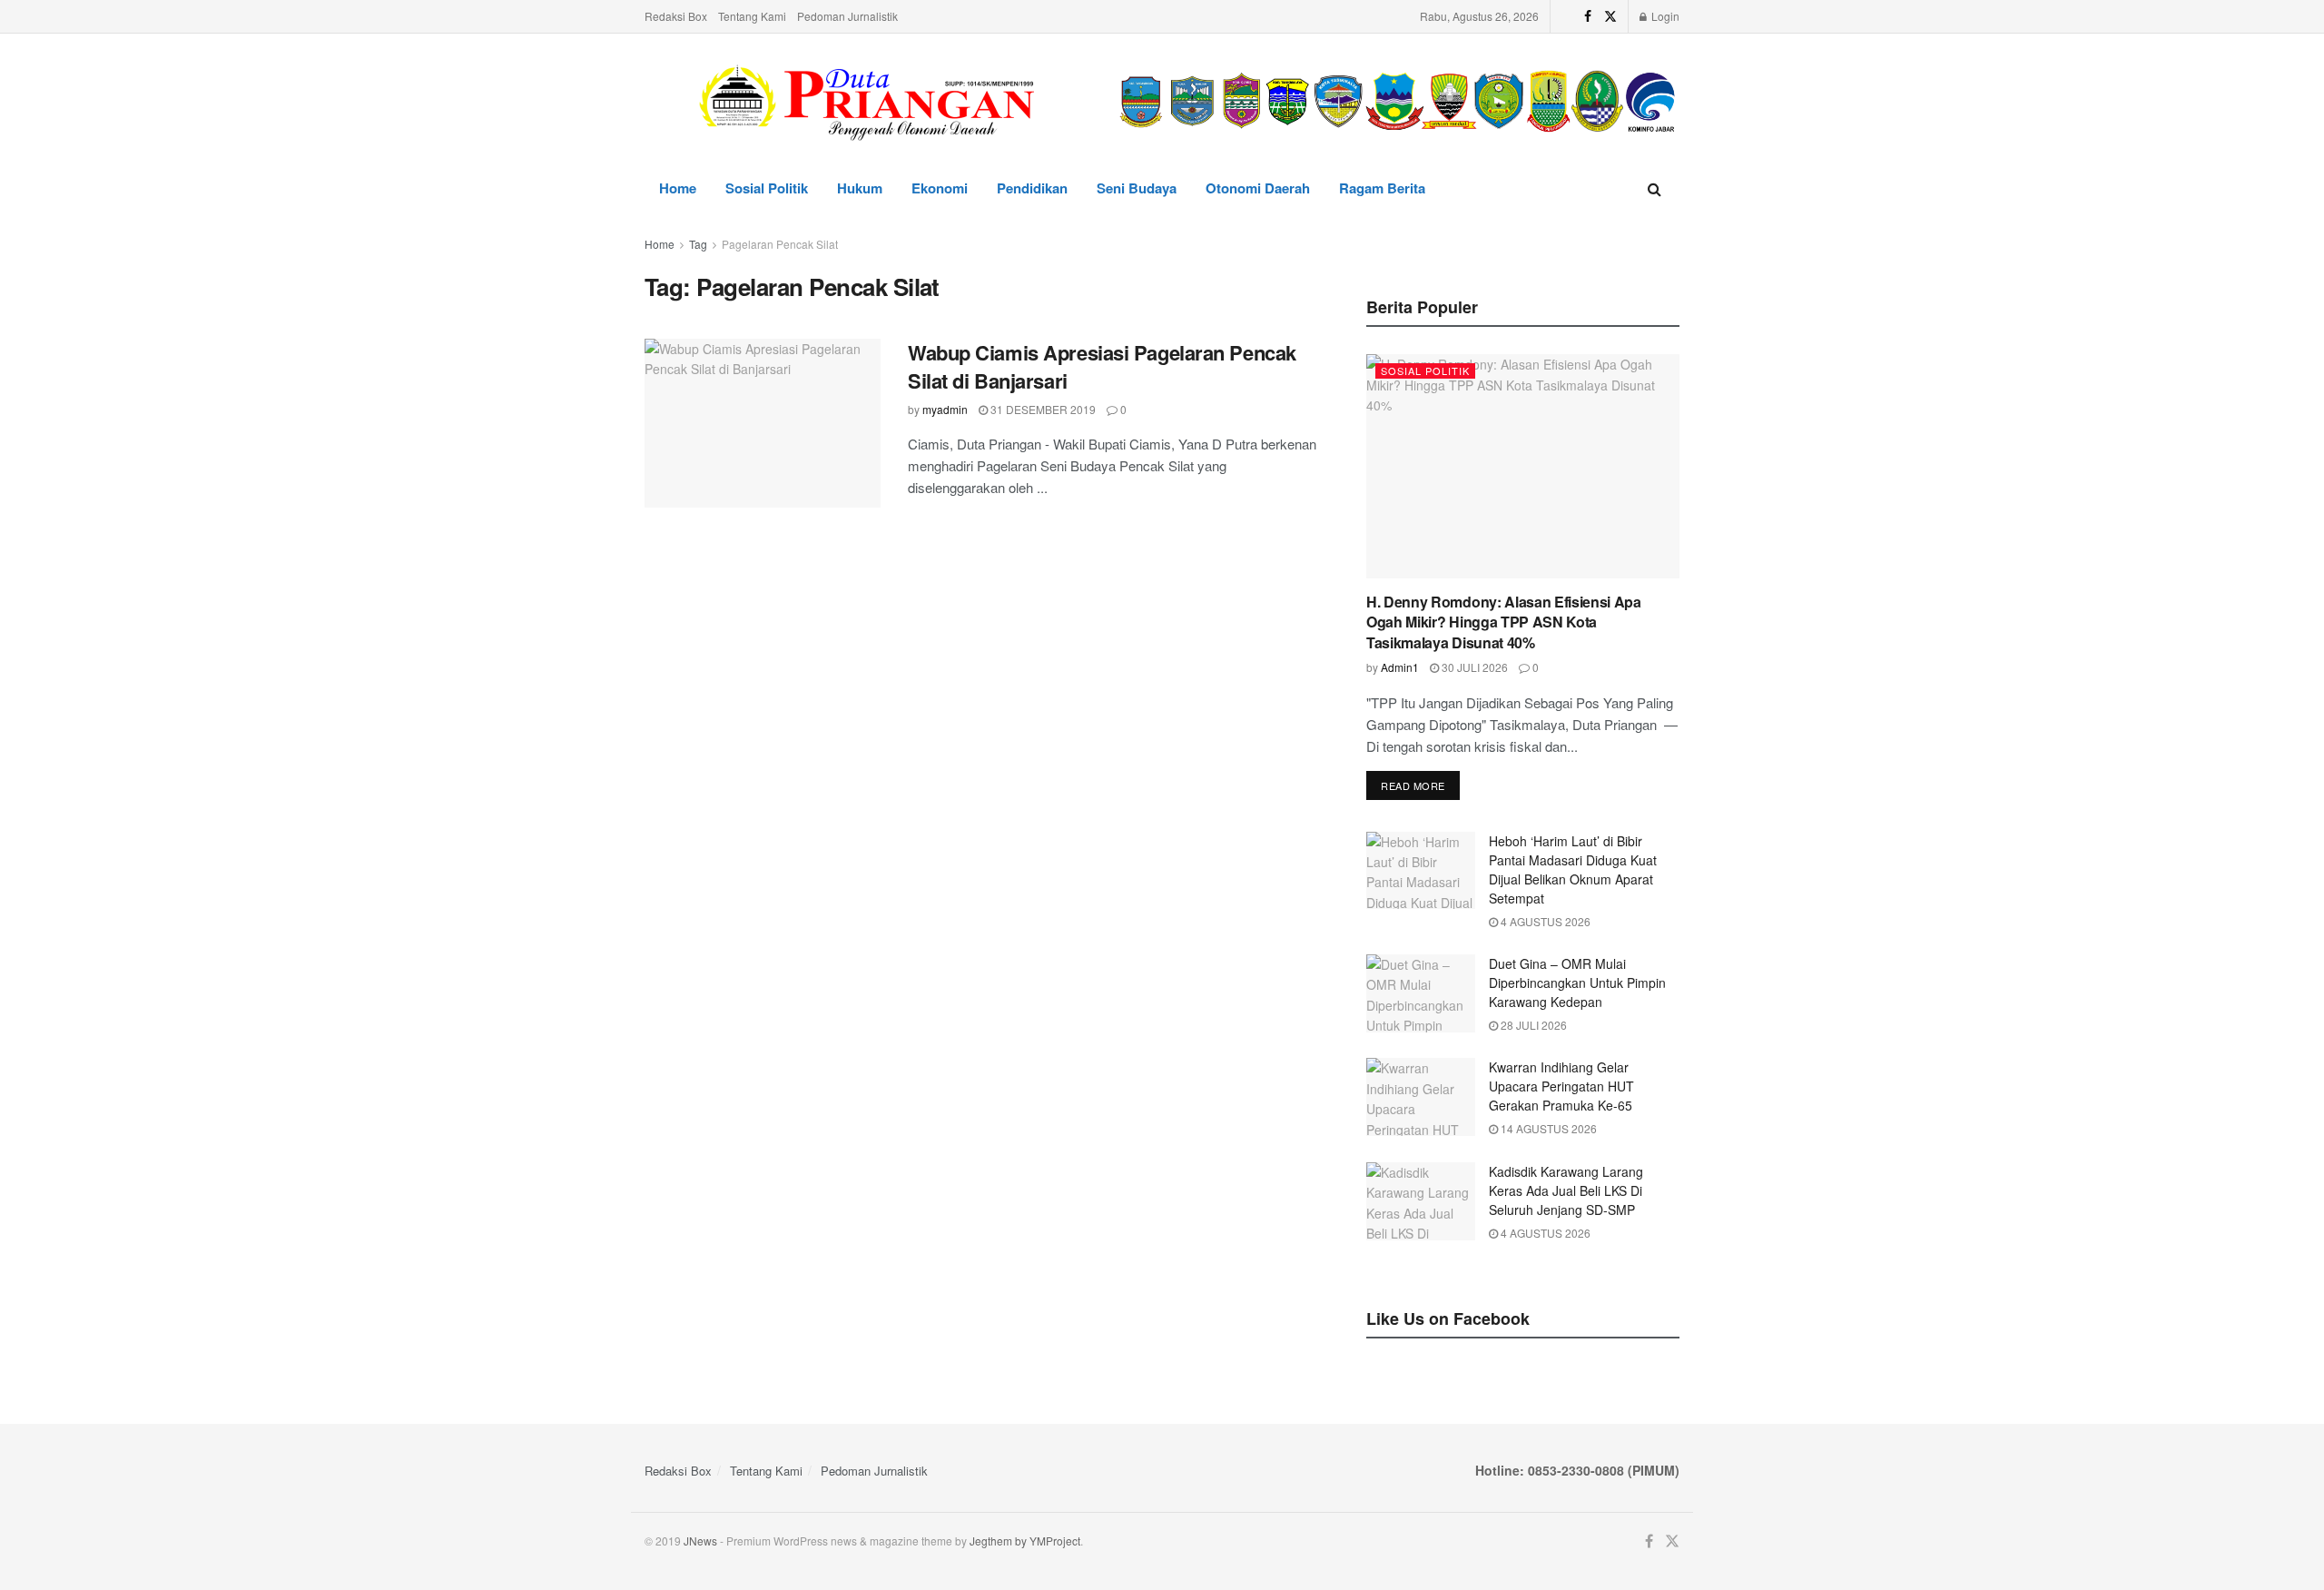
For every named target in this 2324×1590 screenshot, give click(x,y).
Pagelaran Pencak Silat (780, 244)
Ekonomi (940, 188)
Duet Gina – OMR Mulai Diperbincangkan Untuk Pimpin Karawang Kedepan (1577, 983)
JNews (700, 1541)
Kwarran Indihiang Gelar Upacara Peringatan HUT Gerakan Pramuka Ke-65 (1561, 1086)
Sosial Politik (767, 188)
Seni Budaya (1137, 188)
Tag (698, 244)
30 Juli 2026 (1473, 667)
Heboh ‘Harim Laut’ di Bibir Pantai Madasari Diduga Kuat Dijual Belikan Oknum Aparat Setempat (1573, 869)
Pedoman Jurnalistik (847, 16)
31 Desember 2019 (1042, 409)
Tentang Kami (752, 16)
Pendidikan (1032, 188)
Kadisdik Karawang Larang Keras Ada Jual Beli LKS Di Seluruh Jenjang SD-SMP (1566, 1190)
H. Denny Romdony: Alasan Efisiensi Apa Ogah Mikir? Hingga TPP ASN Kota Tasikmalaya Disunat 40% (1504, 622)
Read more (1413, 785)
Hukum (860, 188)
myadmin (945, 409)
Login (1664, 16)
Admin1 (1400, 667)
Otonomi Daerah (1258, 188)
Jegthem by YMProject (1025, 1541)
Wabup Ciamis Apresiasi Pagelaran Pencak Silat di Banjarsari (1102, 366)
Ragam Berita (1382, 188)
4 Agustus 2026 (1544, 921)
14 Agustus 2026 (1547, 1128)
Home (678, 188)
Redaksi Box (676, 16)
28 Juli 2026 (1532, 1025)
